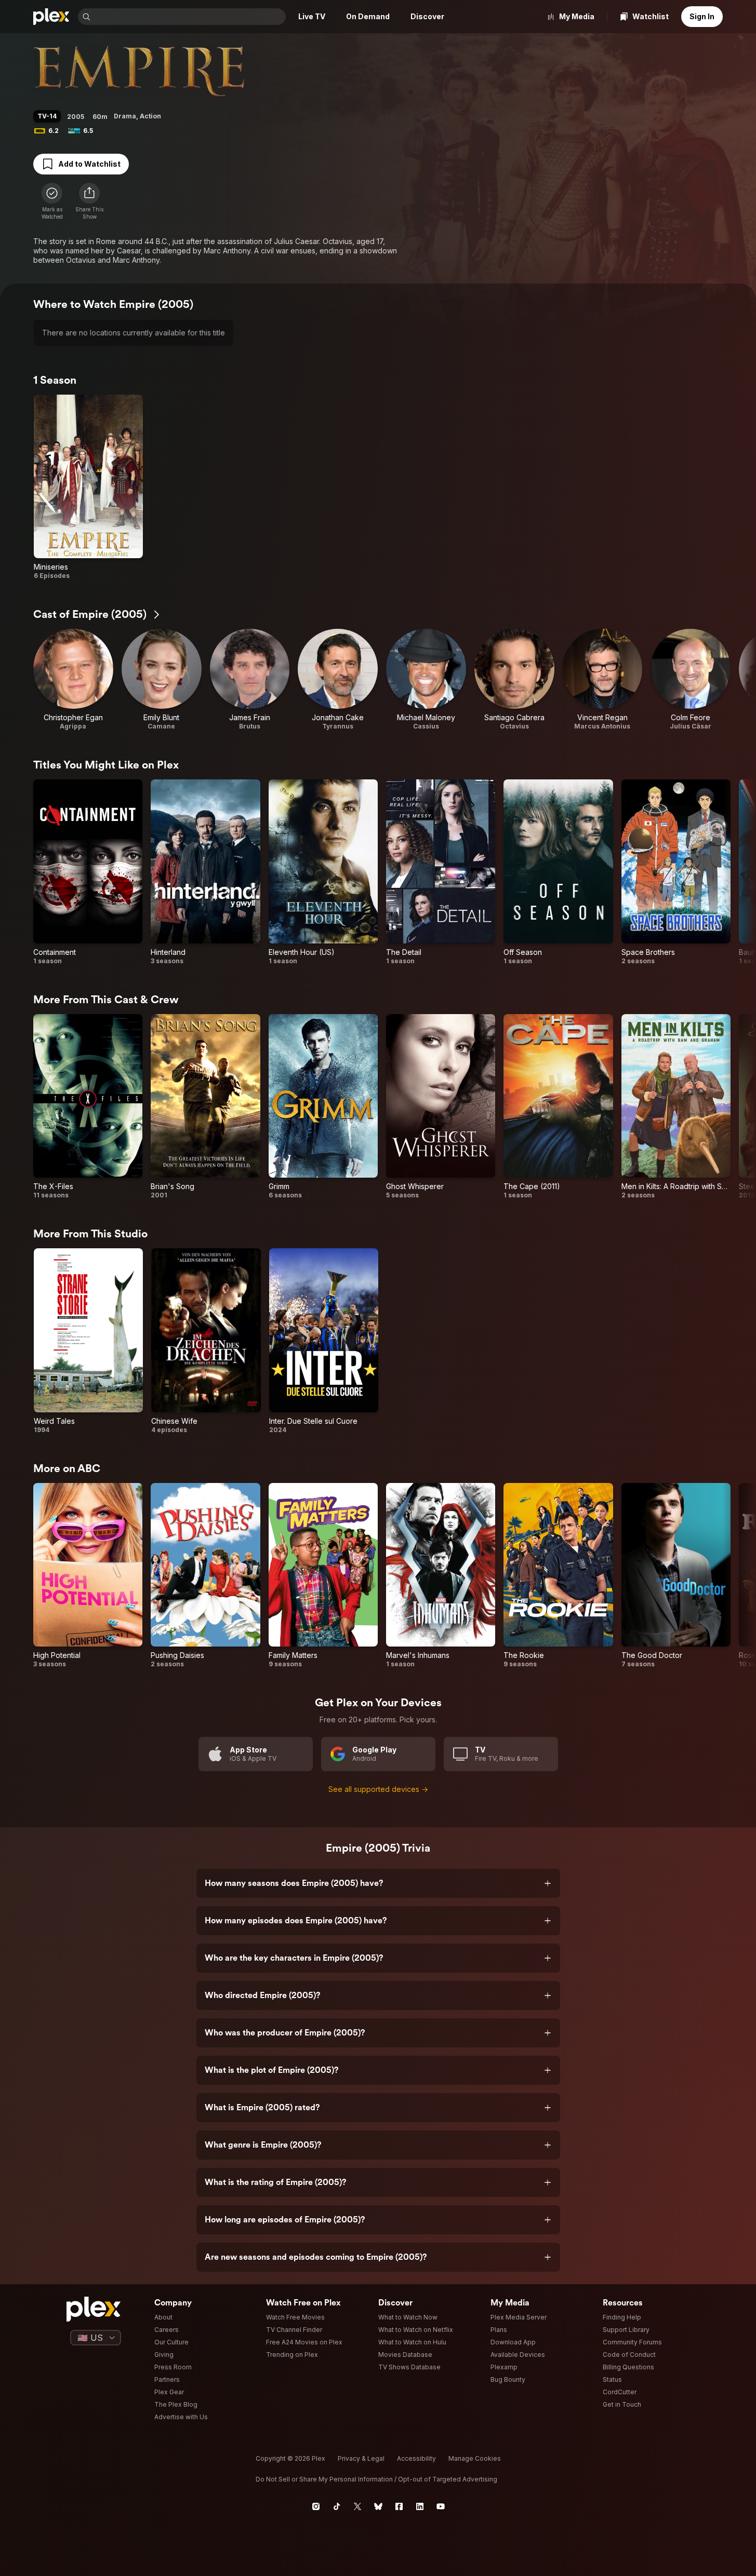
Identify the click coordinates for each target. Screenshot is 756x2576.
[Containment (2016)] (88, 872)
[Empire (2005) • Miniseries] (88, 487)
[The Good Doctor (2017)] (676, 1576)
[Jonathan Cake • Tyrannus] (338, 680)
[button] (89, 201)
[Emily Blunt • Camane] (162, 680)
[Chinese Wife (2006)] (206, 1341)
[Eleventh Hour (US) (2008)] (323, 872)
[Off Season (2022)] (558, 872)
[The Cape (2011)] (558, 1107)
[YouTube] (441, 2506)
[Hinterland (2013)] (205, 872)
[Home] (51, 17)
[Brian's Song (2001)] (205, 1107)
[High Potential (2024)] (88, 1576)
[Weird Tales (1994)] (88, 1341)
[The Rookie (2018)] (558, 1576)
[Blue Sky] (378, 2506)
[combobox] (189, 17)
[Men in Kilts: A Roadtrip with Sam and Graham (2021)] (676, 1107)
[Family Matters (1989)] (323, 1576)
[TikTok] (337, 2506)
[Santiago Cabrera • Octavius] (514, 680)
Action (150, 116)
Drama (125, 116)
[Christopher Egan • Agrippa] (73, 680)
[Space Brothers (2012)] (676, 872)
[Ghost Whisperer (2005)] (441, 1107)
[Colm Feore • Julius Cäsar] (691, 680)
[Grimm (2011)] (323, 1107)
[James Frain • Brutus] (250, 680)
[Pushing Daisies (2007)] (205, 1576)
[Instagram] (316, 2506)
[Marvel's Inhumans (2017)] (441, 1576)
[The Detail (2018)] (441, 872)
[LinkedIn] (420, 2506)
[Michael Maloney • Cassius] (426, 680)
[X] (357, 2506)
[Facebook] (399, 2506)
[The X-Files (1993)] (88, 1107)
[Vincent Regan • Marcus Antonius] (603, 680)
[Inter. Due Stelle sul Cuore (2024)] (324, 1341)
